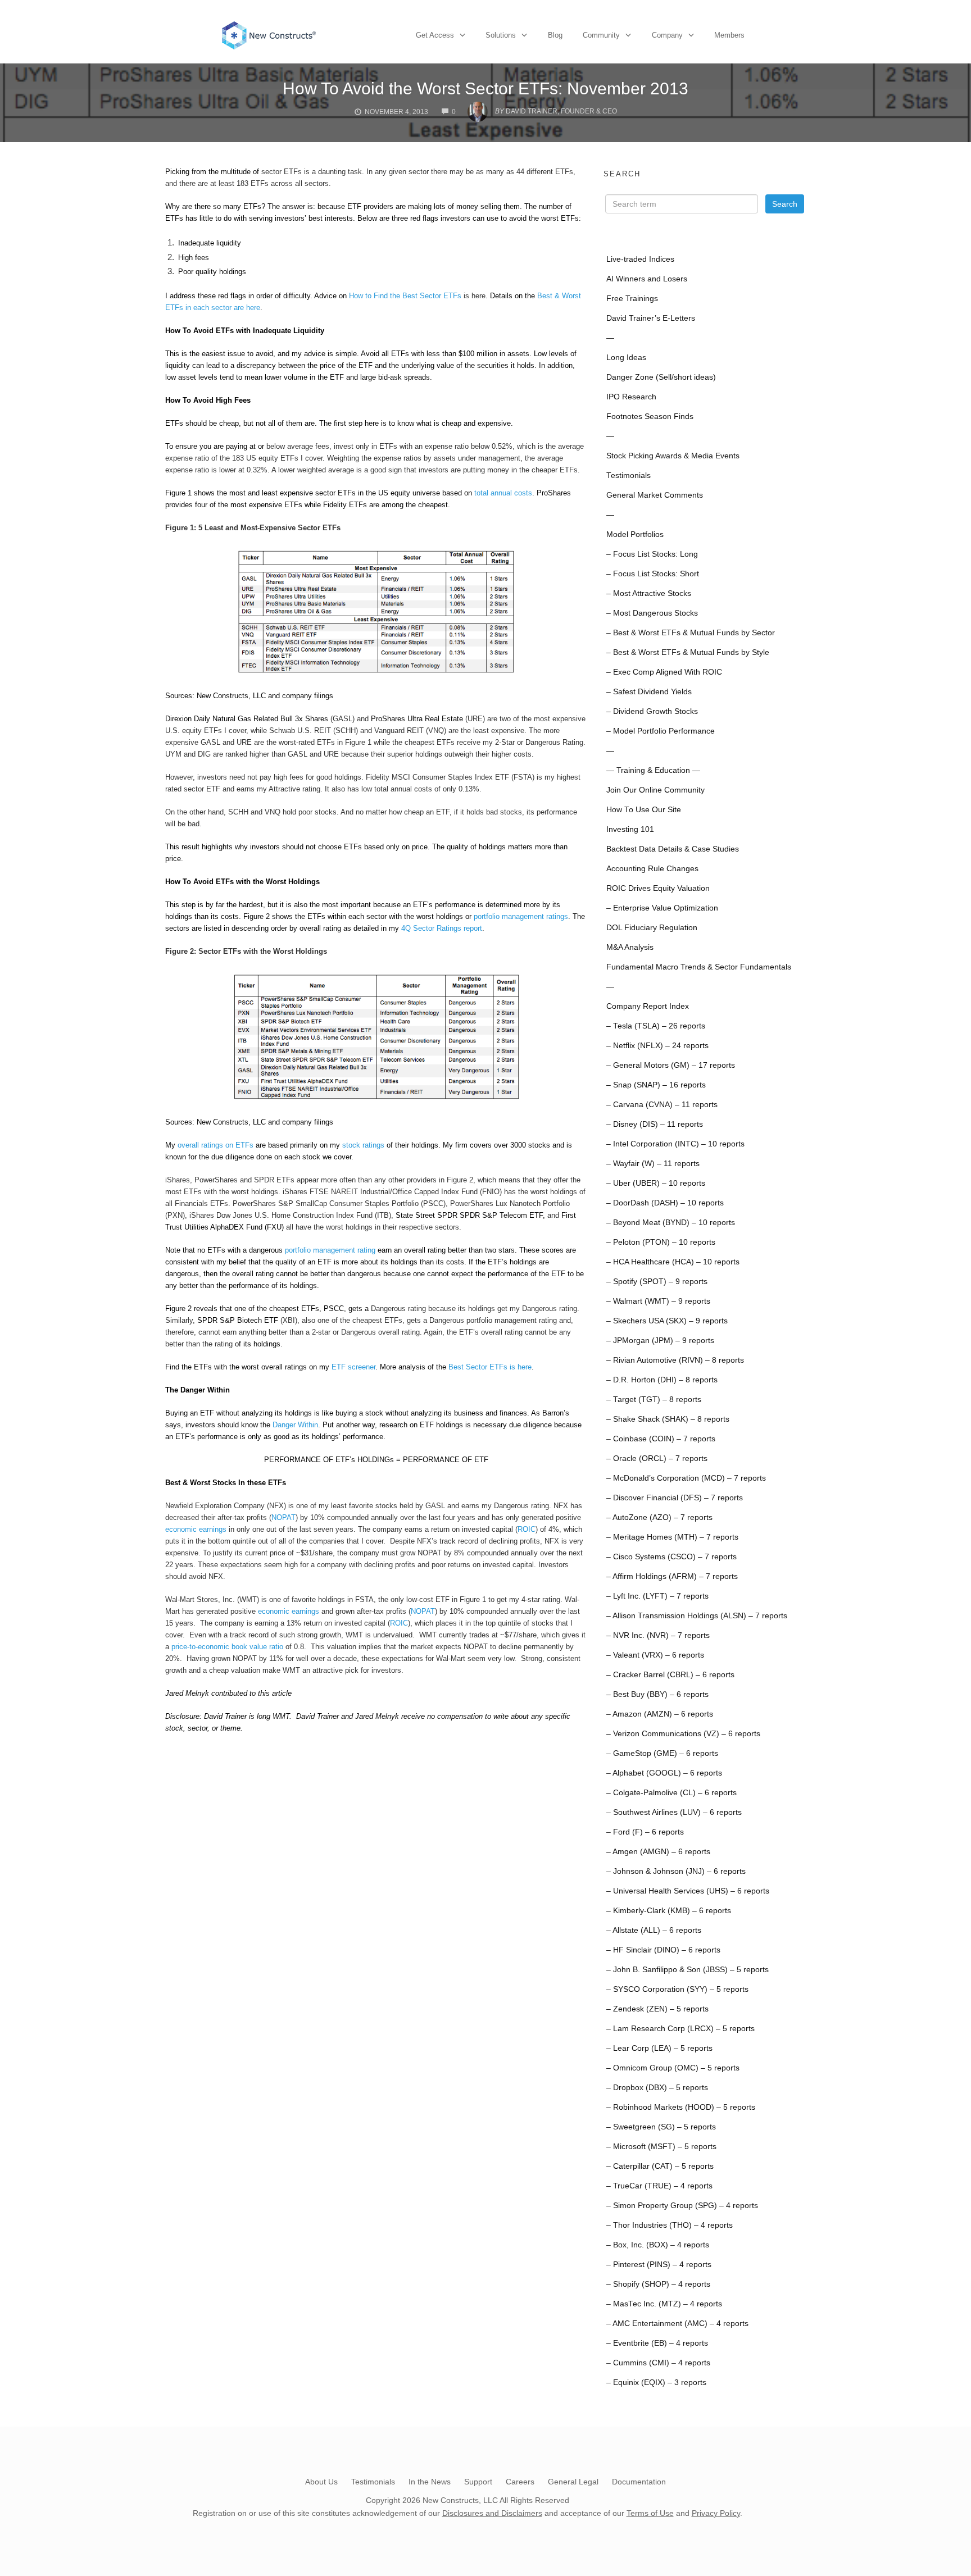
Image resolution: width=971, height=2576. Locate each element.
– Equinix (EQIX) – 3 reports (656, 2382)
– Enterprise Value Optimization (662, 908)
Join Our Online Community (655, 790)
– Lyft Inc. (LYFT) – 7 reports (657, 1596)
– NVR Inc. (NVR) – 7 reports (658, 1635)
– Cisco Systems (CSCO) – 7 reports (671, 1557)
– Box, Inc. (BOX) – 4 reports (658, 2245)
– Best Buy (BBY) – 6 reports (657, 1694)
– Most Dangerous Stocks (652, 613)
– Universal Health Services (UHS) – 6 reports (688, 1891)
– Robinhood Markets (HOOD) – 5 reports (681, 2107)
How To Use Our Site (644, 810)
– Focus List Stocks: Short (653, 574)
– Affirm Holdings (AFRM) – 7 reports (672, 1576)
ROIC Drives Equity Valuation (658, 888)
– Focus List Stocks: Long (652, 554)
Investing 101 (630, 829)
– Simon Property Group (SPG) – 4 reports (682, 2206)
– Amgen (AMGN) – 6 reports (658, 1852)
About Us (321, 2482)
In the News (430, 2482)
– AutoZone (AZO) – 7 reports (659, 1517)
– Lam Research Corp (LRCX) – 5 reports (680, 2029)
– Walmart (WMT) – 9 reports (658, 1301)
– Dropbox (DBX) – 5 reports (657, 2088)
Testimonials (629, 475)
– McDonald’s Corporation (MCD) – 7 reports (686, 1478)
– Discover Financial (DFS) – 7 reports (675, 1498)
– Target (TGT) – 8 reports (654, 1399)
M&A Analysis (630, 947)
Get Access (435, 35)
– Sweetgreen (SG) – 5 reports (661, 2127)
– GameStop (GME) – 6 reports (662, 1753)
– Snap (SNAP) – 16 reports (656, 1085)
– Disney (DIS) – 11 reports (655, 1124)
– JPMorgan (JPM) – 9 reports (660, 1341)
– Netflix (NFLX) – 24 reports (657, 1046)
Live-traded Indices (640, 259)
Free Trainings (632, 299)
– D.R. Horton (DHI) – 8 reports (662, 1380)
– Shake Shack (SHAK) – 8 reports (668, 1419)
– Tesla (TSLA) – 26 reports (656, 1026)
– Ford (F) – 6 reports (645, 1832)
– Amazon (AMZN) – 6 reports (660, 1714)
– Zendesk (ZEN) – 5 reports (657, 2009)
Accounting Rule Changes (652, 869)
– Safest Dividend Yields (649, 692)
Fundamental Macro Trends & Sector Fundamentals (699, 967)
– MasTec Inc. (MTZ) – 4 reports (664, 2304)
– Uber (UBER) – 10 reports (656, 1183)
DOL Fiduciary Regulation (652, 928)
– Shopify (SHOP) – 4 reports (658, 2284)
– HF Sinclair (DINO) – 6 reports (663, 1950)
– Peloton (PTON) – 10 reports (661, 1242)
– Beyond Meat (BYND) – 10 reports (671, 1223)
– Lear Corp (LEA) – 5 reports (659, 2048)
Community (601, 35)
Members (729, 35)
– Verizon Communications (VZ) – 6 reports (683, 1734)
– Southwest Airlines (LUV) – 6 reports (674, 1812)
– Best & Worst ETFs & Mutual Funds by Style (688, 652)
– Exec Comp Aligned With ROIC (664, 672)
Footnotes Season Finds (650, 417)
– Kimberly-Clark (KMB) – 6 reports (669, 1911)
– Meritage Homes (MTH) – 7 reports (672, 1537)
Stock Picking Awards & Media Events (673, 456)
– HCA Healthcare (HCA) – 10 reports (673, 1262)
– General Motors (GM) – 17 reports (671, 1065)
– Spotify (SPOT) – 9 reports (657, 1282)
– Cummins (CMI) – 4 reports (658, 2363)
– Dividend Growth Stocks (652, 711)
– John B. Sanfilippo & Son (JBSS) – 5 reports (688, 1970)
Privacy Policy (716, 2513)
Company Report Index (648, 1006)
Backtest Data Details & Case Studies (673, 849)
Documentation (639, 2482)
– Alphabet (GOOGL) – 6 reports (664, 1773)
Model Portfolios (635, 534)
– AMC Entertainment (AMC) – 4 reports (677, 2324)
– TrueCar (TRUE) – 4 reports (659, 2186)
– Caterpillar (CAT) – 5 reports (660, 2166)
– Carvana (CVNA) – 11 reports (662, 1105)
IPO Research (631, 397)
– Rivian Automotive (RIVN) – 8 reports (675, 1360)
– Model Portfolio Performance (661, 731)
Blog (555, 35)
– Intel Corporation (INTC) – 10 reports (675, 1144)
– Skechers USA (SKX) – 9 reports (667, 1321)
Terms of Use (650, 2513)
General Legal (573, 2482)
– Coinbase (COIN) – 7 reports (661, 1439)
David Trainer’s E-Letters (651, 318)
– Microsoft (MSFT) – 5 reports (661, 2147)
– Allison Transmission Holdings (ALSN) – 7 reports (697, 1616)
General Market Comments (655, 495)
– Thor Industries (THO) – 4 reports (670, 2225)
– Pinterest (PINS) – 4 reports (659, 2265)
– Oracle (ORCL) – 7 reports (657, 1458)
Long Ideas (626, 358)
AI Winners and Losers (647, 279)
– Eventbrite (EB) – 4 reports (657, 2343)
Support (478, 2482)
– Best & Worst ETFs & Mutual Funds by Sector (691, 633)
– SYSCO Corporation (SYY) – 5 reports (677, 1989)
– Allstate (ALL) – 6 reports (654, 1930)
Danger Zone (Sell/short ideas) (661, 377)
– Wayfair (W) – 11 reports (653, 1164)
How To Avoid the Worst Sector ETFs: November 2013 (485, 88)
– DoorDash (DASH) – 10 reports (665, 1203)
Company (667, 35)
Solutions (501, 35)
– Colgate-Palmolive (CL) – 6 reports (671, 1793)
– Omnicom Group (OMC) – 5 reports (673, 2068)
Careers (520, 2482)
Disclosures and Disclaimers (492, 2513)
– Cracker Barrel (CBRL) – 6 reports (670, 1675)
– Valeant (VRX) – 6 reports (655, 1655)
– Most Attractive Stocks (649, 593)
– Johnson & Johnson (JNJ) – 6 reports (676, 1871)
